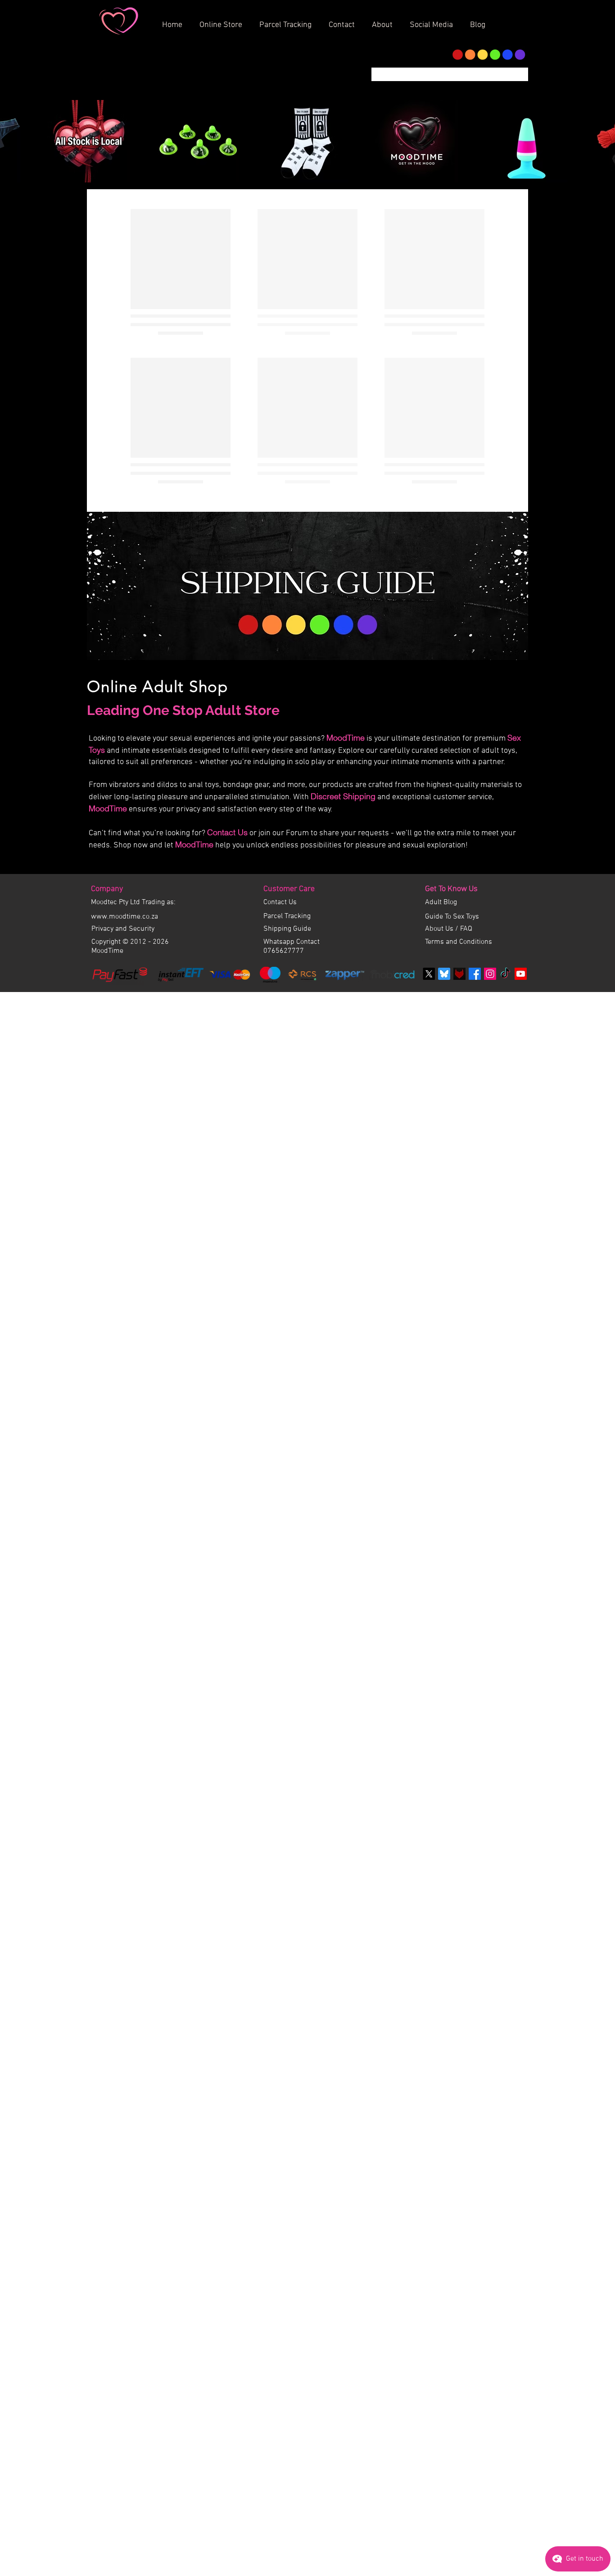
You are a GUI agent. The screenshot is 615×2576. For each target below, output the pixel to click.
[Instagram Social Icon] (490, 1716)
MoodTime (346, 1480)
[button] (385, 21)
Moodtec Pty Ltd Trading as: (133, 1645)
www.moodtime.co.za (124, 1659)
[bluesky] (444, 1716)
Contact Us (227, 1575)
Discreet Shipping (343, 1539)
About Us (440, 1671)
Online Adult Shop (158, 1429)
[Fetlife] (459, 1716)
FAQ (466, 1671)
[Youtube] (521, 1716)
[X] (429, 1716)
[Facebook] (475, 1716)
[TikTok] (505, 1716)
